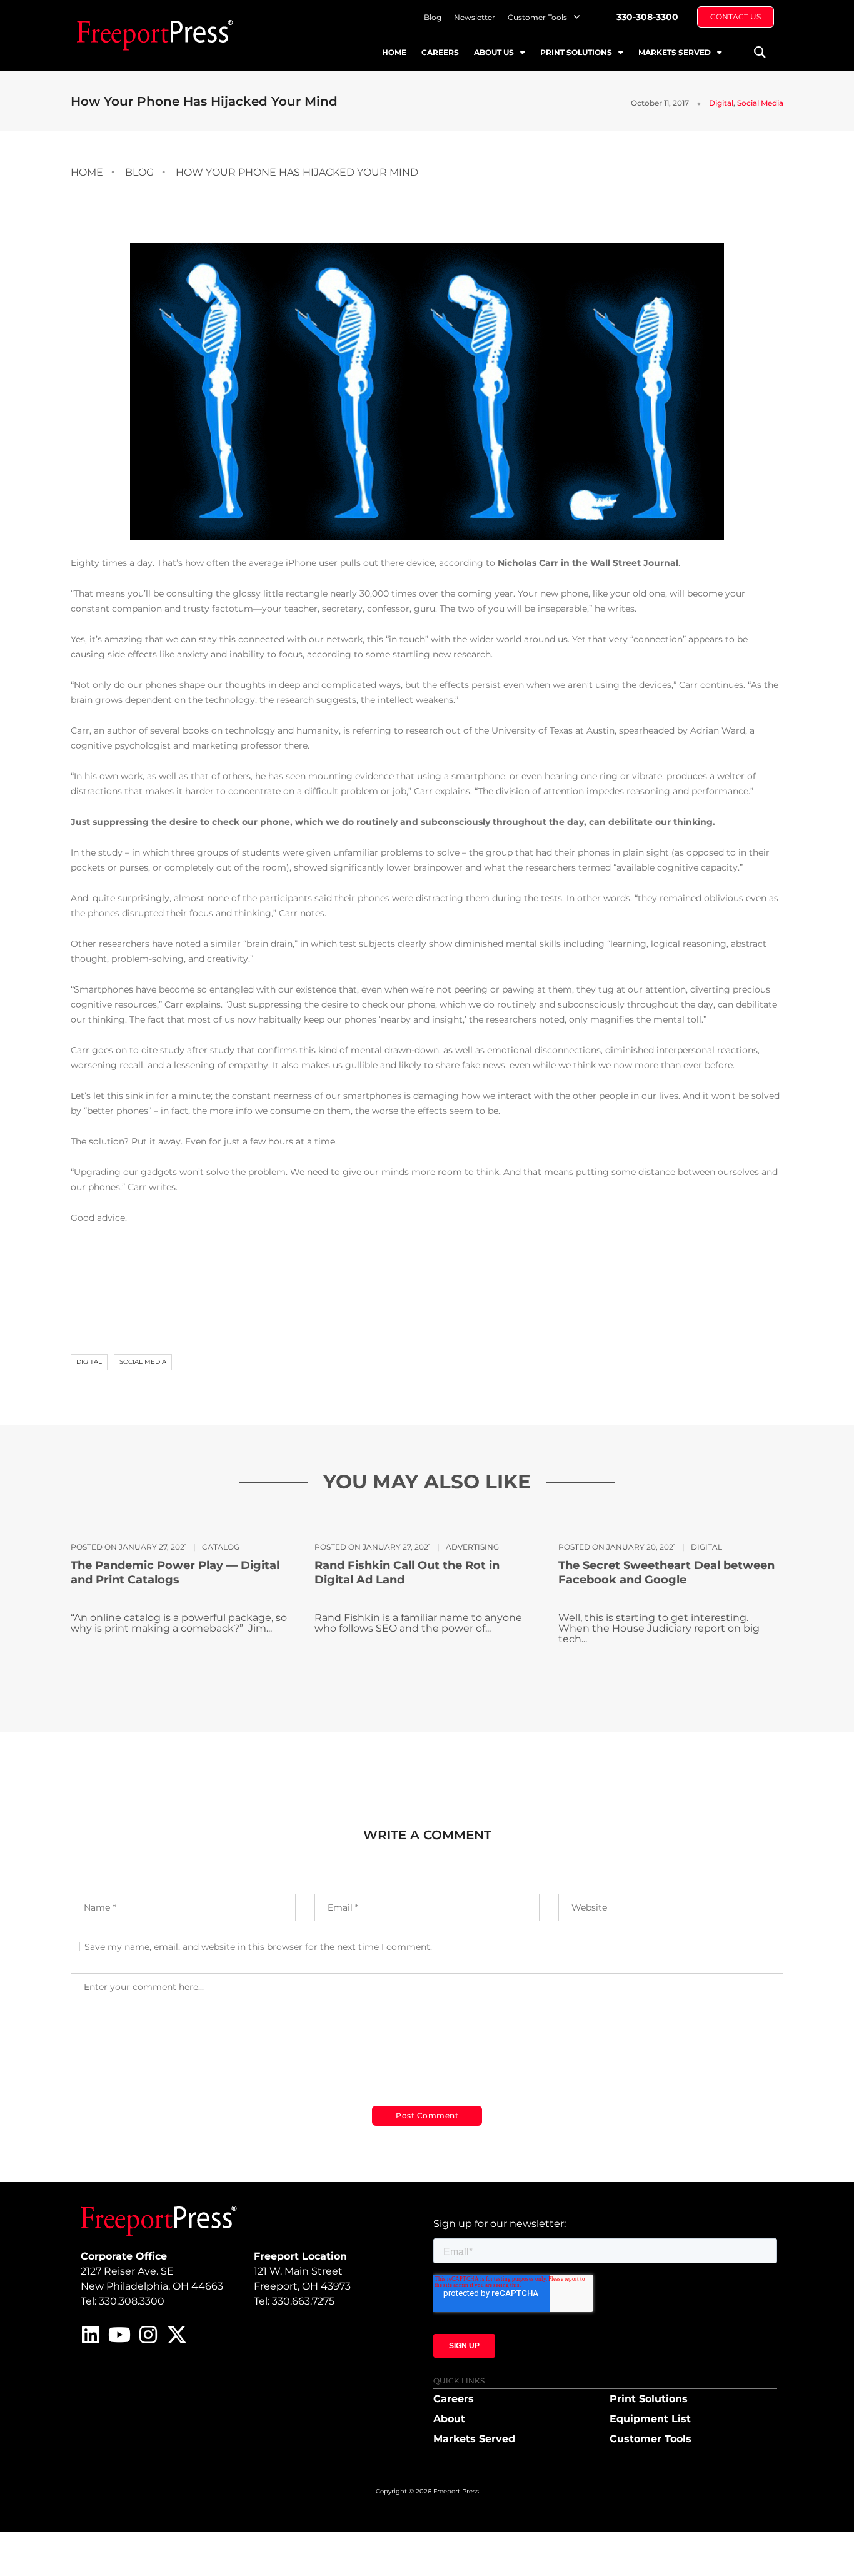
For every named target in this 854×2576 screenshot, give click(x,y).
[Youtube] (119, 2335)
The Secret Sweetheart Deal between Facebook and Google (666, 1573)
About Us (494, 52)
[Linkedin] (91, 2335)
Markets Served (675, 52)
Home (394, 52)
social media (143, 1362)
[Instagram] (148, 2335)
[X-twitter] (177, 2335)
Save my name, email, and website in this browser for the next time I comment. (258, 1947)
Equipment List (650, 2419)
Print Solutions (576, 52)
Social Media (760, 103)
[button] (759, 52)
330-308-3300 (647, 17)
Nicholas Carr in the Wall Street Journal (588, 563)
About (449, 2419)
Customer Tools (537, 17)
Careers (440, 52)
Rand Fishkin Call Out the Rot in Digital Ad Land (407, 1573)
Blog (433, 17)
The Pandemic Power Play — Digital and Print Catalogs (175, 1573)
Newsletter (475, 17)
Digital (721, 103)
